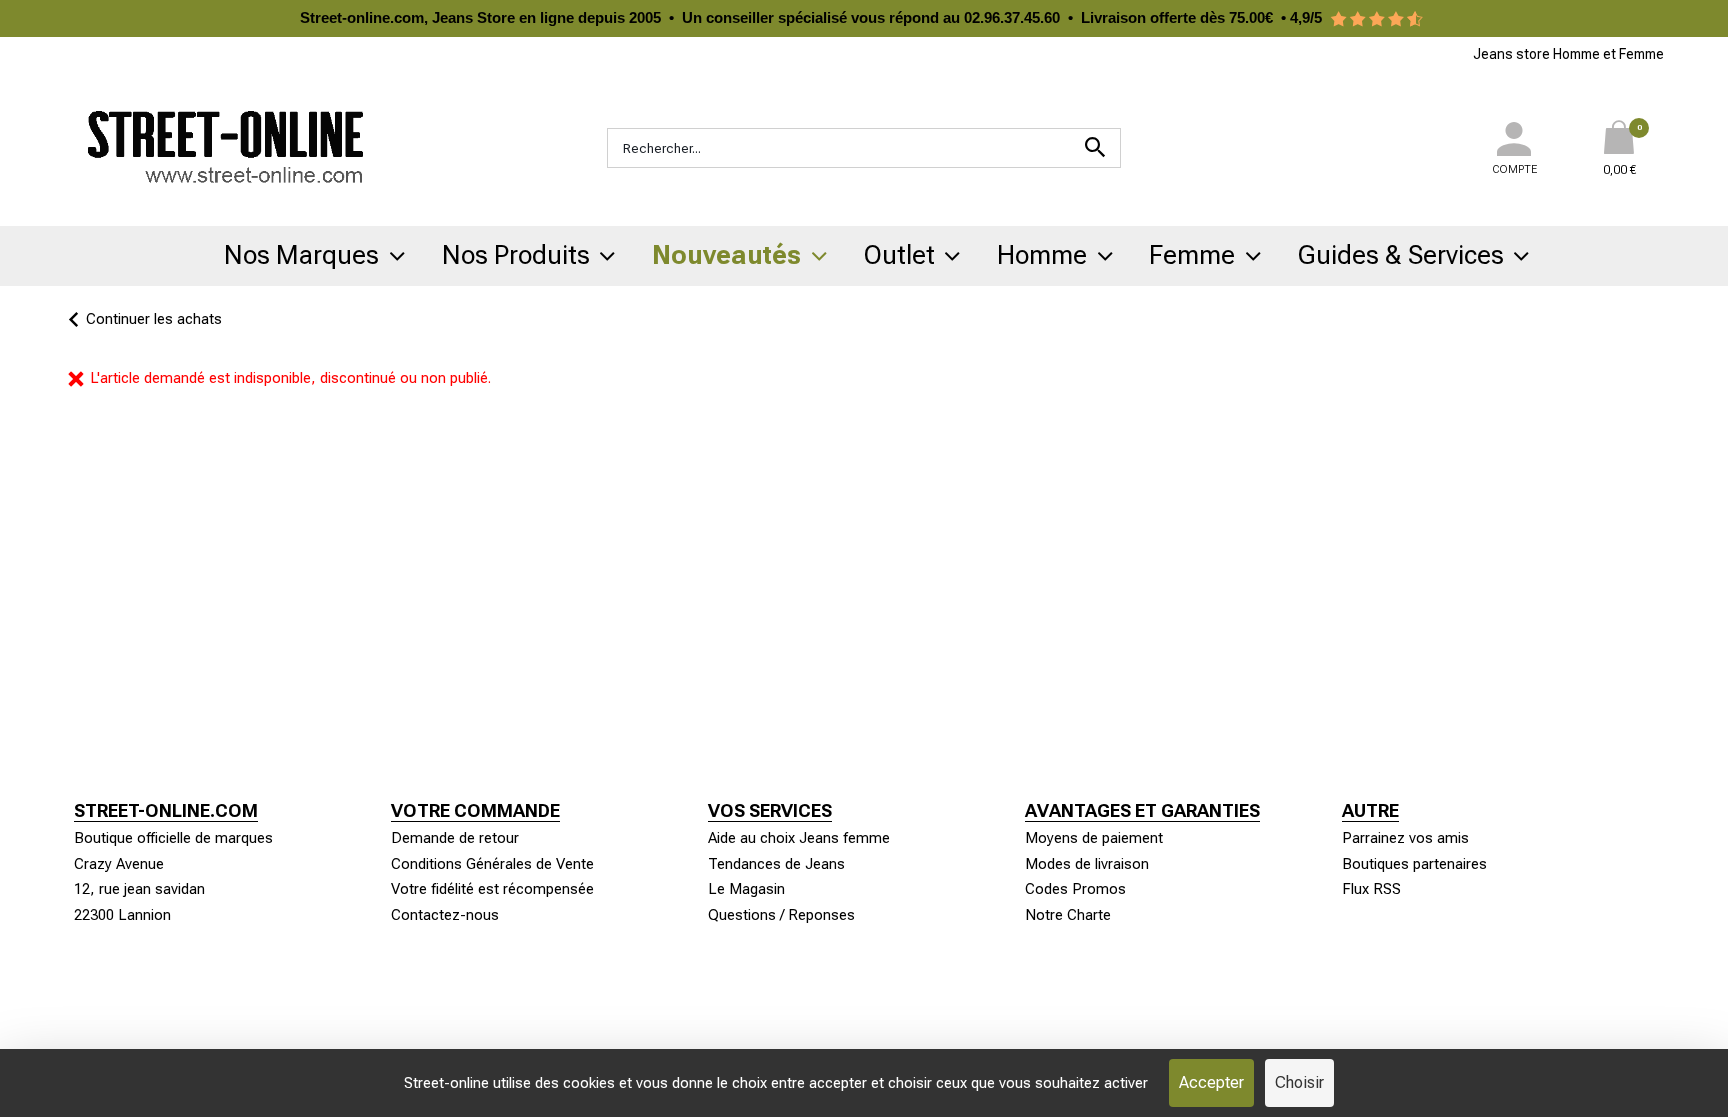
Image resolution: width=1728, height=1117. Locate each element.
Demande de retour (455, 838)
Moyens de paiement (1094, 838)
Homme (1042, 255)
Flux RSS (1371, 889)
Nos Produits (516, 255)
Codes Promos (1075, 889)
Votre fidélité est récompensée (492, 889)
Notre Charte (1068, 915)
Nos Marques (301, 255)
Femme (1192, 255)
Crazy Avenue (119, 864)
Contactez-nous (445, 915)
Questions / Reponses (781, 915)
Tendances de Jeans (776, 864)
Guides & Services (1401, 255)
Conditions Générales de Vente (492, 864)
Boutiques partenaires (1414, 864)
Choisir (1299, 1082)
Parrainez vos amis (1405, 838)
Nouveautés (726, 255)
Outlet (899, 255)
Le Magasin (746, 889)
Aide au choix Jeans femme (799, 838)
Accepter (1211, 1082)
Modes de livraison (1087, 864)
